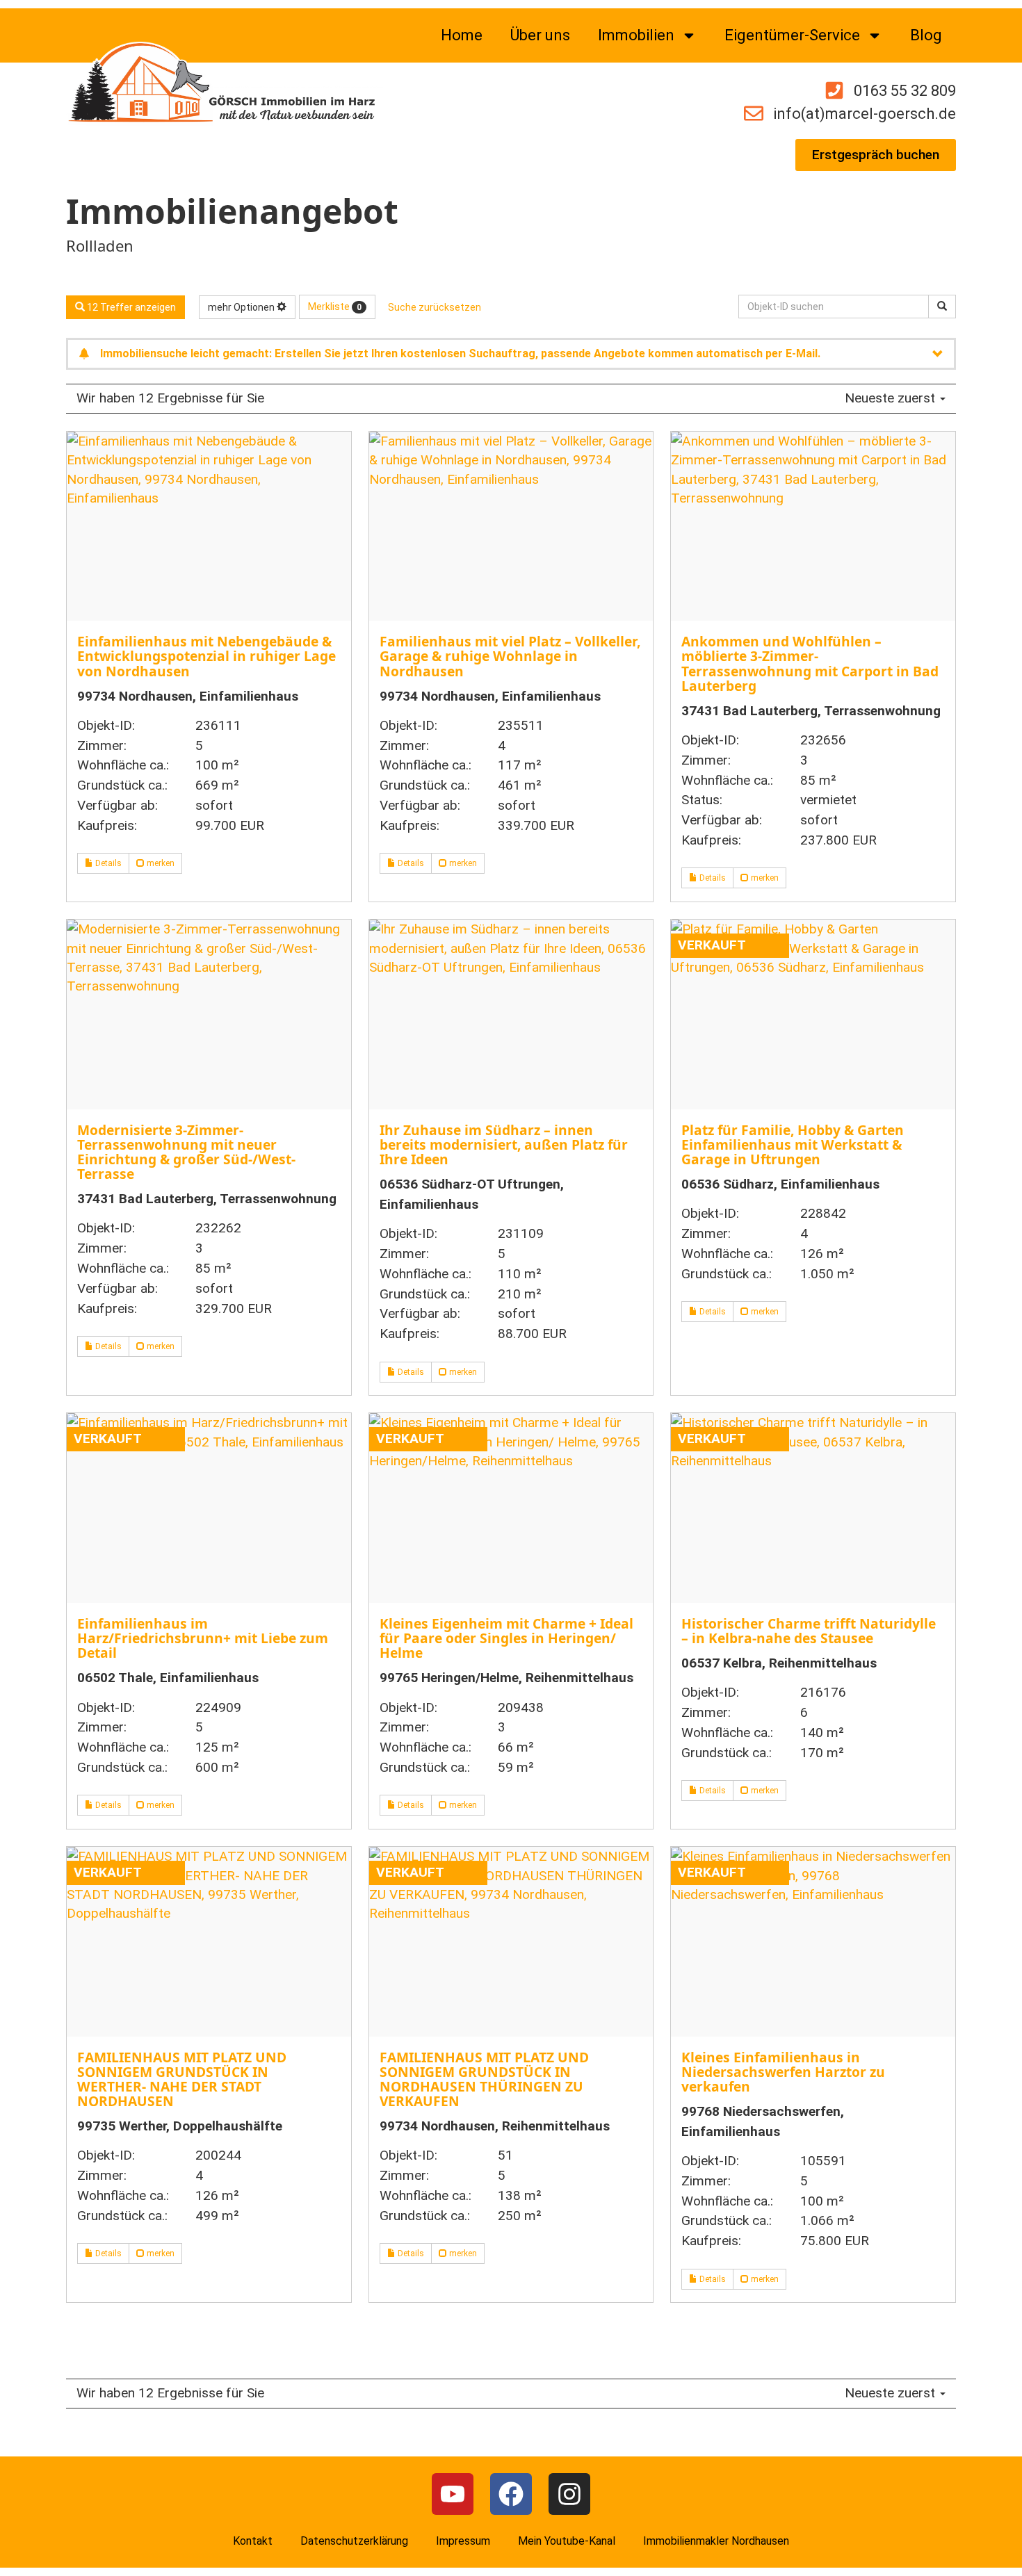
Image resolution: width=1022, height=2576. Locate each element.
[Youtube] (453, 2494)
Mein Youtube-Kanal (567, 2541)
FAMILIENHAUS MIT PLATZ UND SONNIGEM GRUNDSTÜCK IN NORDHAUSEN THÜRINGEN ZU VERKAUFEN (484, 2079)
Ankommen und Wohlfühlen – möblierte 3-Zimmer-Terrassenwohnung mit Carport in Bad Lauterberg (810, 663)
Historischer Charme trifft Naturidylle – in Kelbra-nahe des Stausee (809, 1631)
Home (462, 35)
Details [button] (107, 863)
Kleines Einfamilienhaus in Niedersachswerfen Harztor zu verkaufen (783, 2072)
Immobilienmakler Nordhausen (716, 2541)
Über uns (540, 35)
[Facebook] (511, 2494)
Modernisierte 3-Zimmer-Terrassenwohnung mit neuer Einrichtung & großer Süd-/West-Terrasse (186, 1152)
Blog (926, 35)
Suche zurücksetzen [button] (435, 307)
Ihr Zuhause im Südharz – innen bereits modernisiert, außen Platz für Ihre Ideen (504, 1144)
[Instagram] (569, 2494)
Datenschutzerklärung (354, 2541)
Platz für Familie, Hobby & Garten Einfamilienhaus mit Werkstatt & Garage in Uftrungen (793, 1144)
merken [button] (160, 863)
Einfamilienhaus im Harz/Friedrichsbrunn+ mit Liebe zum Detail (203, 1638)
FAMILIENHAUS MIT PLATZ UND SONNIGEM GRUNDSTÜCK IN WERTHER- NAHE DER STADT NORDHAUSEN (182, 2079)
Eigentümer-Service (792, 35)
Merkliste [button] (335, 307)
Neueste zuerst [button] (892, 398)
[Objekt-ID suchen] (942, 307)
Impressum (463, 2541)
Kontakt (253, 2541)
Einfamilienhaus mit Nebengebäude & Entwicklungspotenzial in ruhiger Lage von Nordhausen (206, 656)
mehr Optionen (242, 307)
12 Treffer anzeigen (130, 307)
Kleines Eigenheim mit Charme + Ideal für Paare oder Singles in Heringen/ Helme (506, 1638)
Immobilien (636, 35)
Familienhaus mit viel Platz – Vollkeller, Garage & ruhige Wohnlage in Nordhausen (510, 656)
